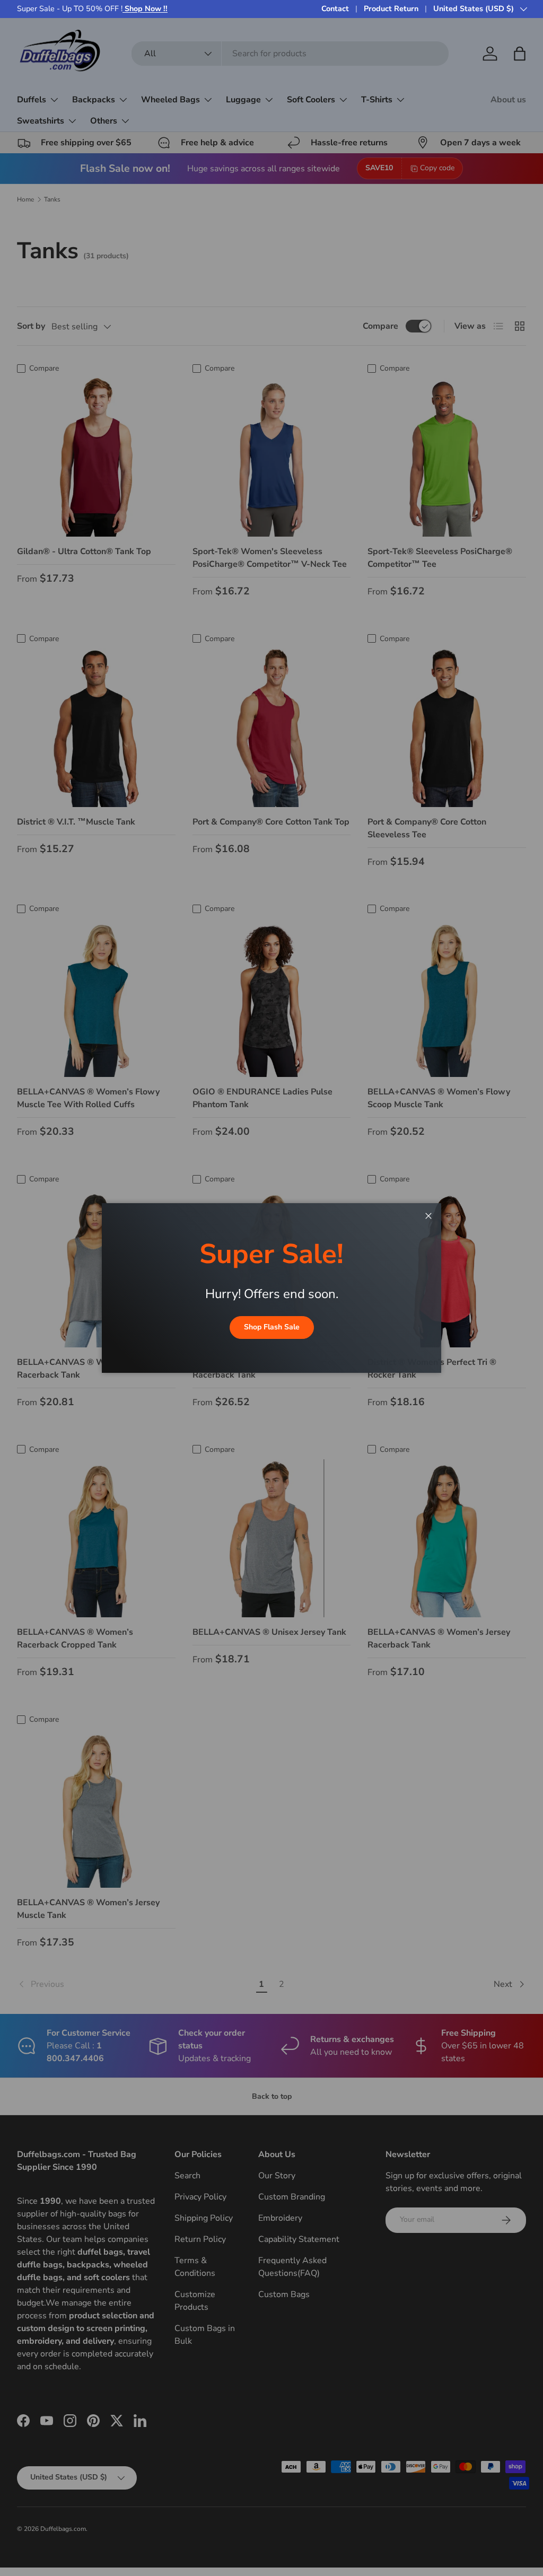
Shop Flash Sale (272, 1327)
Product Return (391, 8)
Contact (335, 8)
